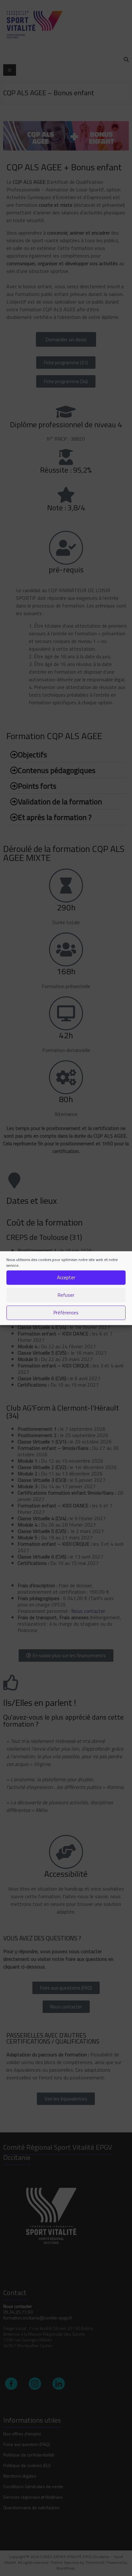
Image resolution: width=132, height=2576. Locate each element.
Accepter (66, 1277)
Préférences (66, 1313)
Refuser (66, 1295)
